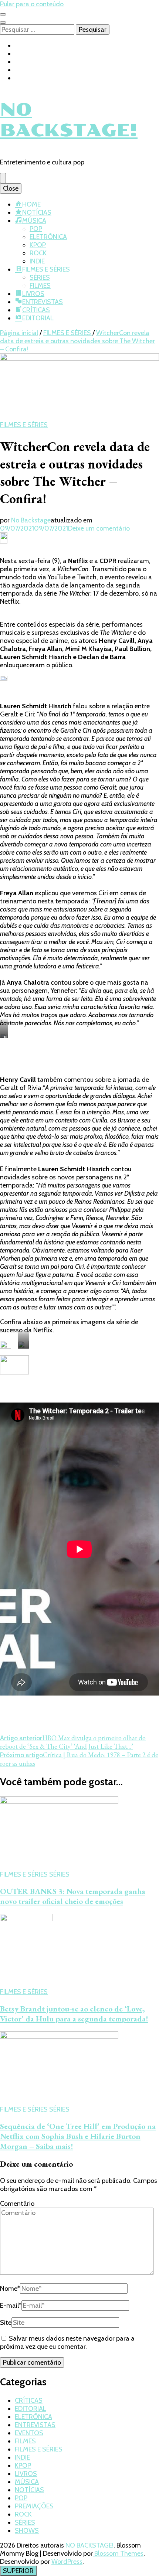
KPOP (38, 245)
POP (36, 229)
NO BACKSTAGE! (69, 120)
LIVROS (33, 294)
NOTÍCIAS (37, 212)
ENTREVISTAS (43, 302)
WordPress (67, 2562)
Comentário (17, 2204)
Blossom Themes (118, 2553)
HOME (31, 204)
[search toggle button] (3, 23)
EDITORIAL (38, 318)
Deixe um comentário (99, 528)
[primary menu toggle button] (3, 178)
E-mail (11, 2306)
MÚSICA (34, 221)
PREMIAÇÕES (34, 2506)
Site (6, 2323)
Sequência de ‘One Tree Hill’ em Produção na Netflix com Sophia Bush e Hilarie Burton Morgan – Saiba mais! (78, 2136)
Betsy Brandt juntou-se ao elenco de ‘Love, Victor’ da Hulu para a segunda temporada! (74, 2014)
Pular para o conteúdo (32, 4)
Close (11, 188)
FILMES (40, 286)
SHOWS (27, 2531)
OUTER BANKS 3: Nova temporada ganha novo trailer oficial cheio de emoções (73, 1896)
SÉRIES (40, 277)
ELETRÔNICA (48, 237)
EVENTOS (29, 2433)
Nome (10, 2289)
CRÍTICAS (36, 310)
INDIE (37, 261)
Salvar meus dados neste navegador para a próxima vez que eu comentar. (67, 2342)
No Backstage (31, 520)
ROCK (38, 253)
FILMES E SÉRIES (46, 269)
